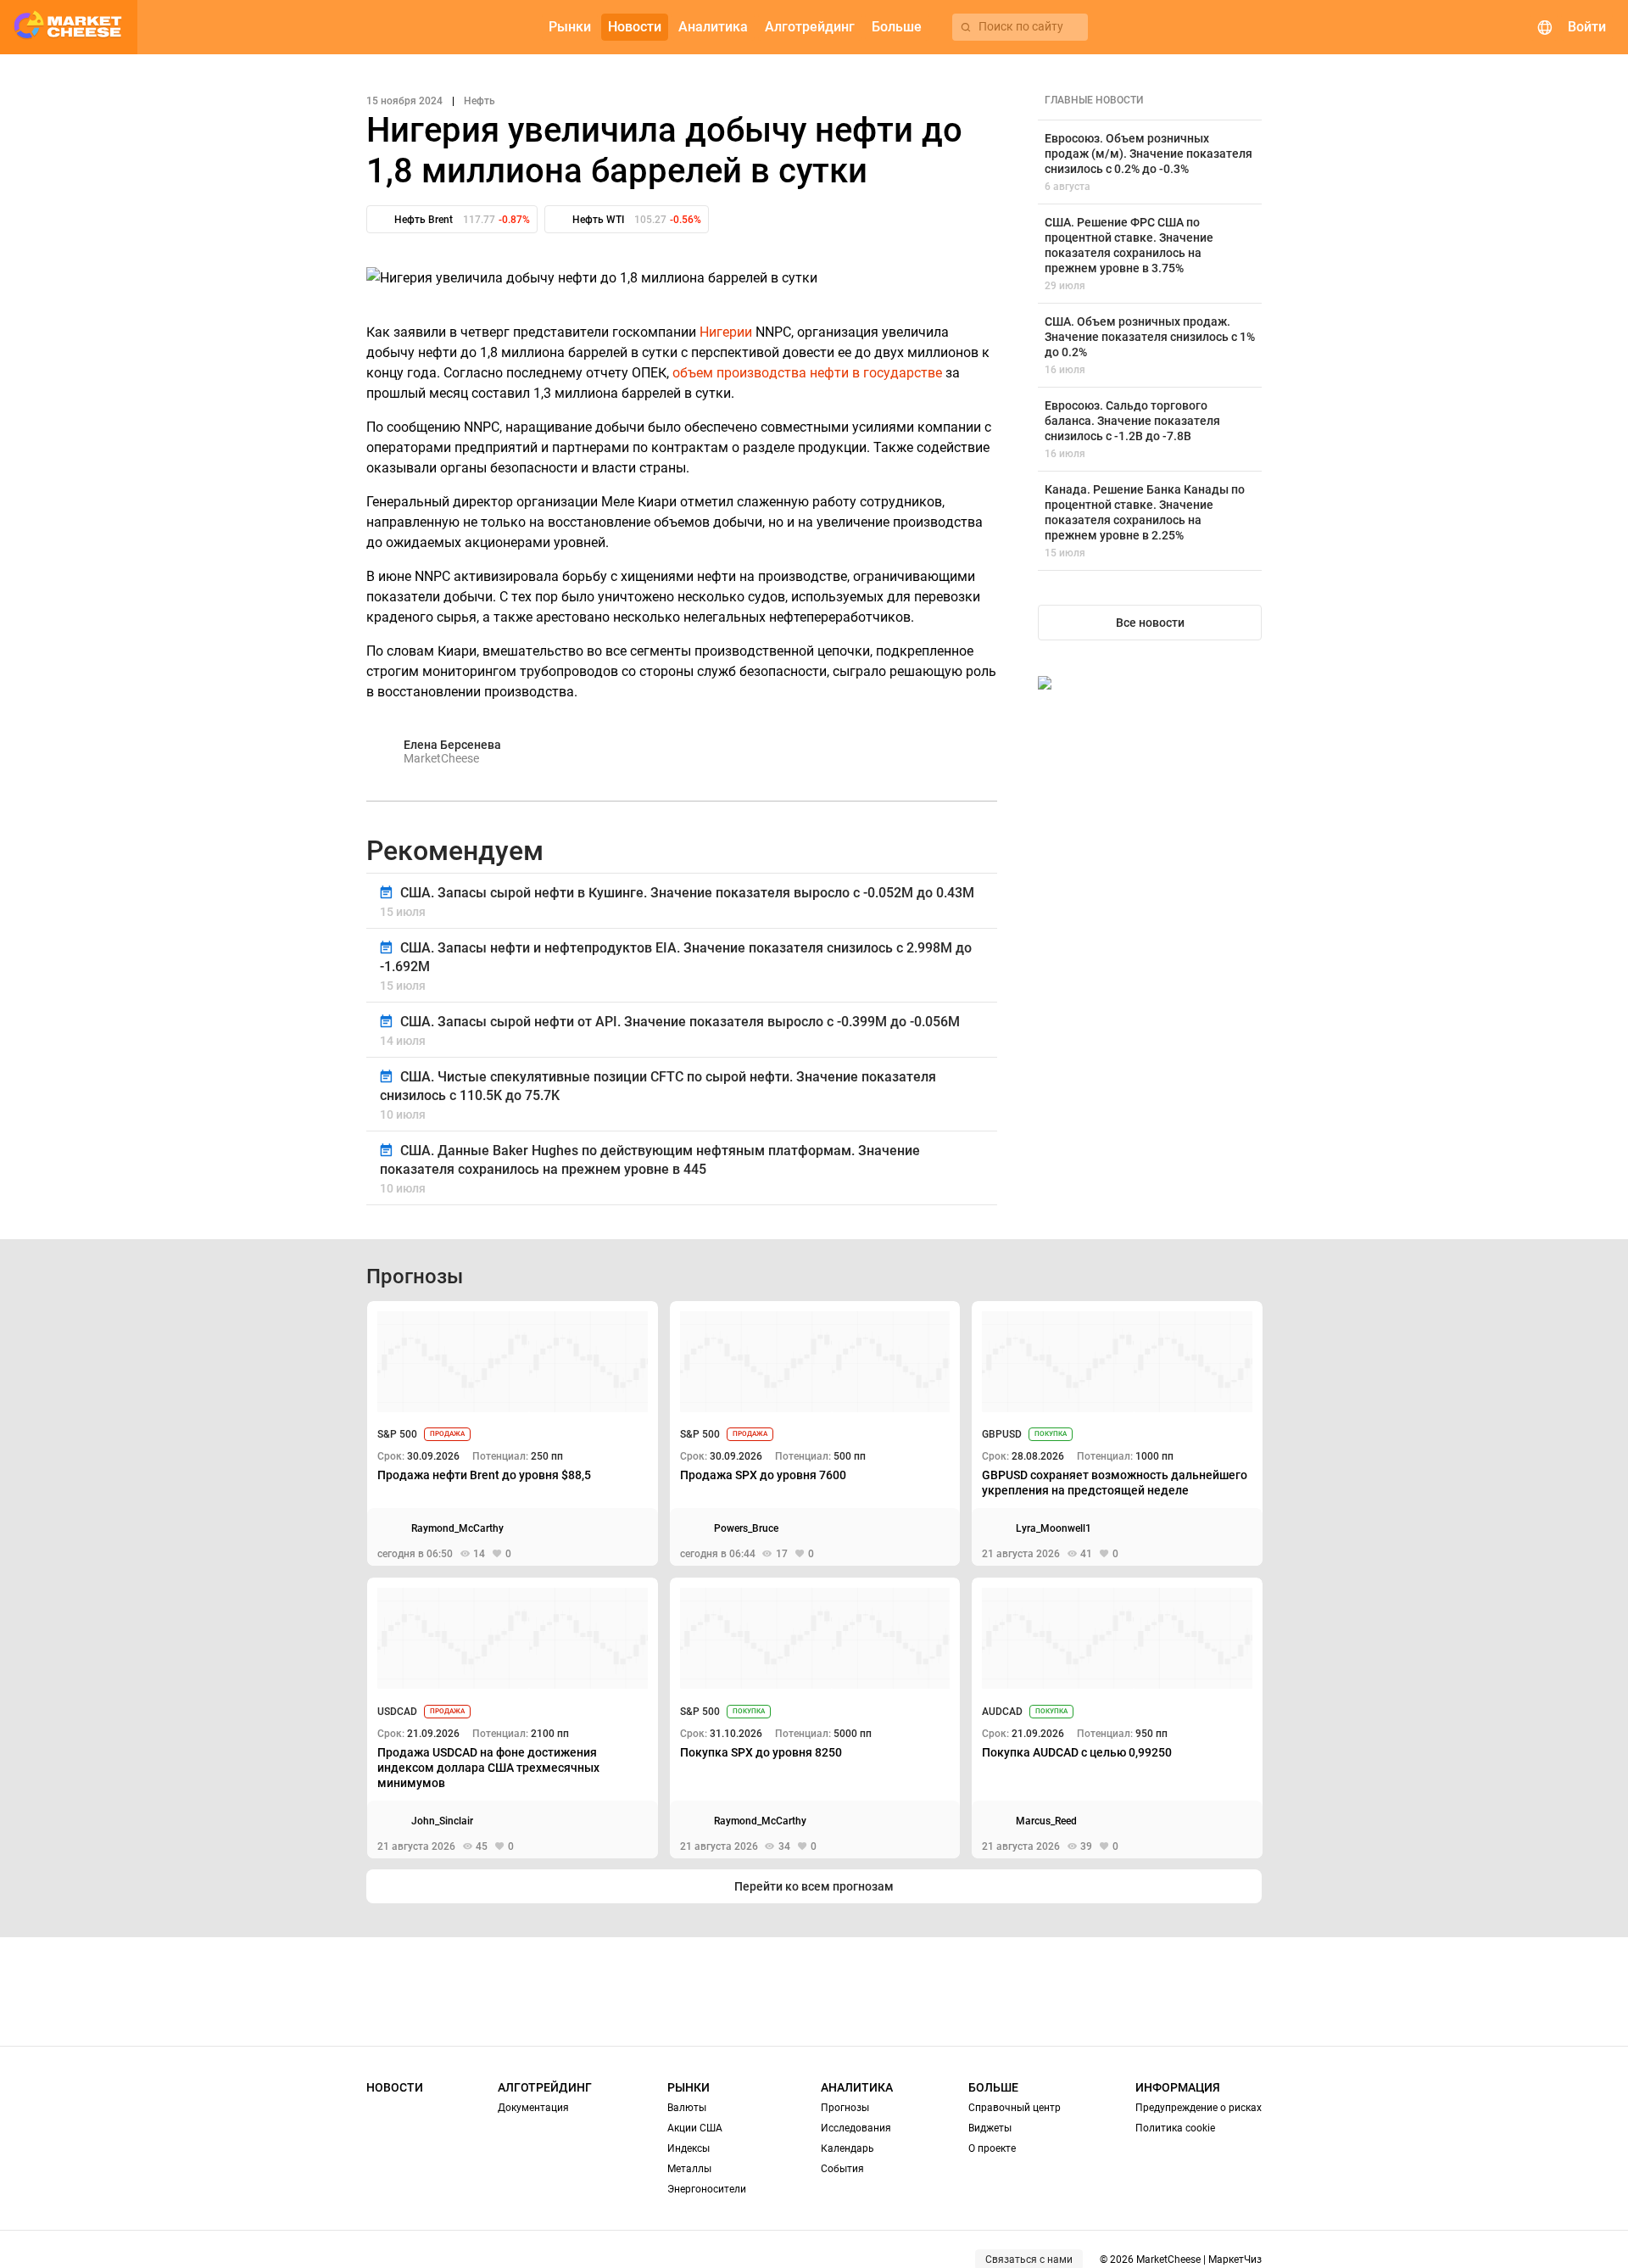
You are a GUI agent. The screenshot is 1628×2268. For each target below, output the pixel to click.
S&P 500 (397, 1434)
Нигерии (726, 332)
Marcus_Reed (1046, 1821)
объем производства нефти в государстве (807, 373)
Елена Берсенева (452, 745)
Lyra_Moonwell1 (1054, 1528)
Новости (395, 2087)
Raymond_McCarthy (457, 1528)
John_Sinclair (442, 1821)
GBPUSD (1002, 1434)
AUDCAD (1002, 1712)
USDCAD (397, 1712)
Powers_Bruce (746, 1528)
